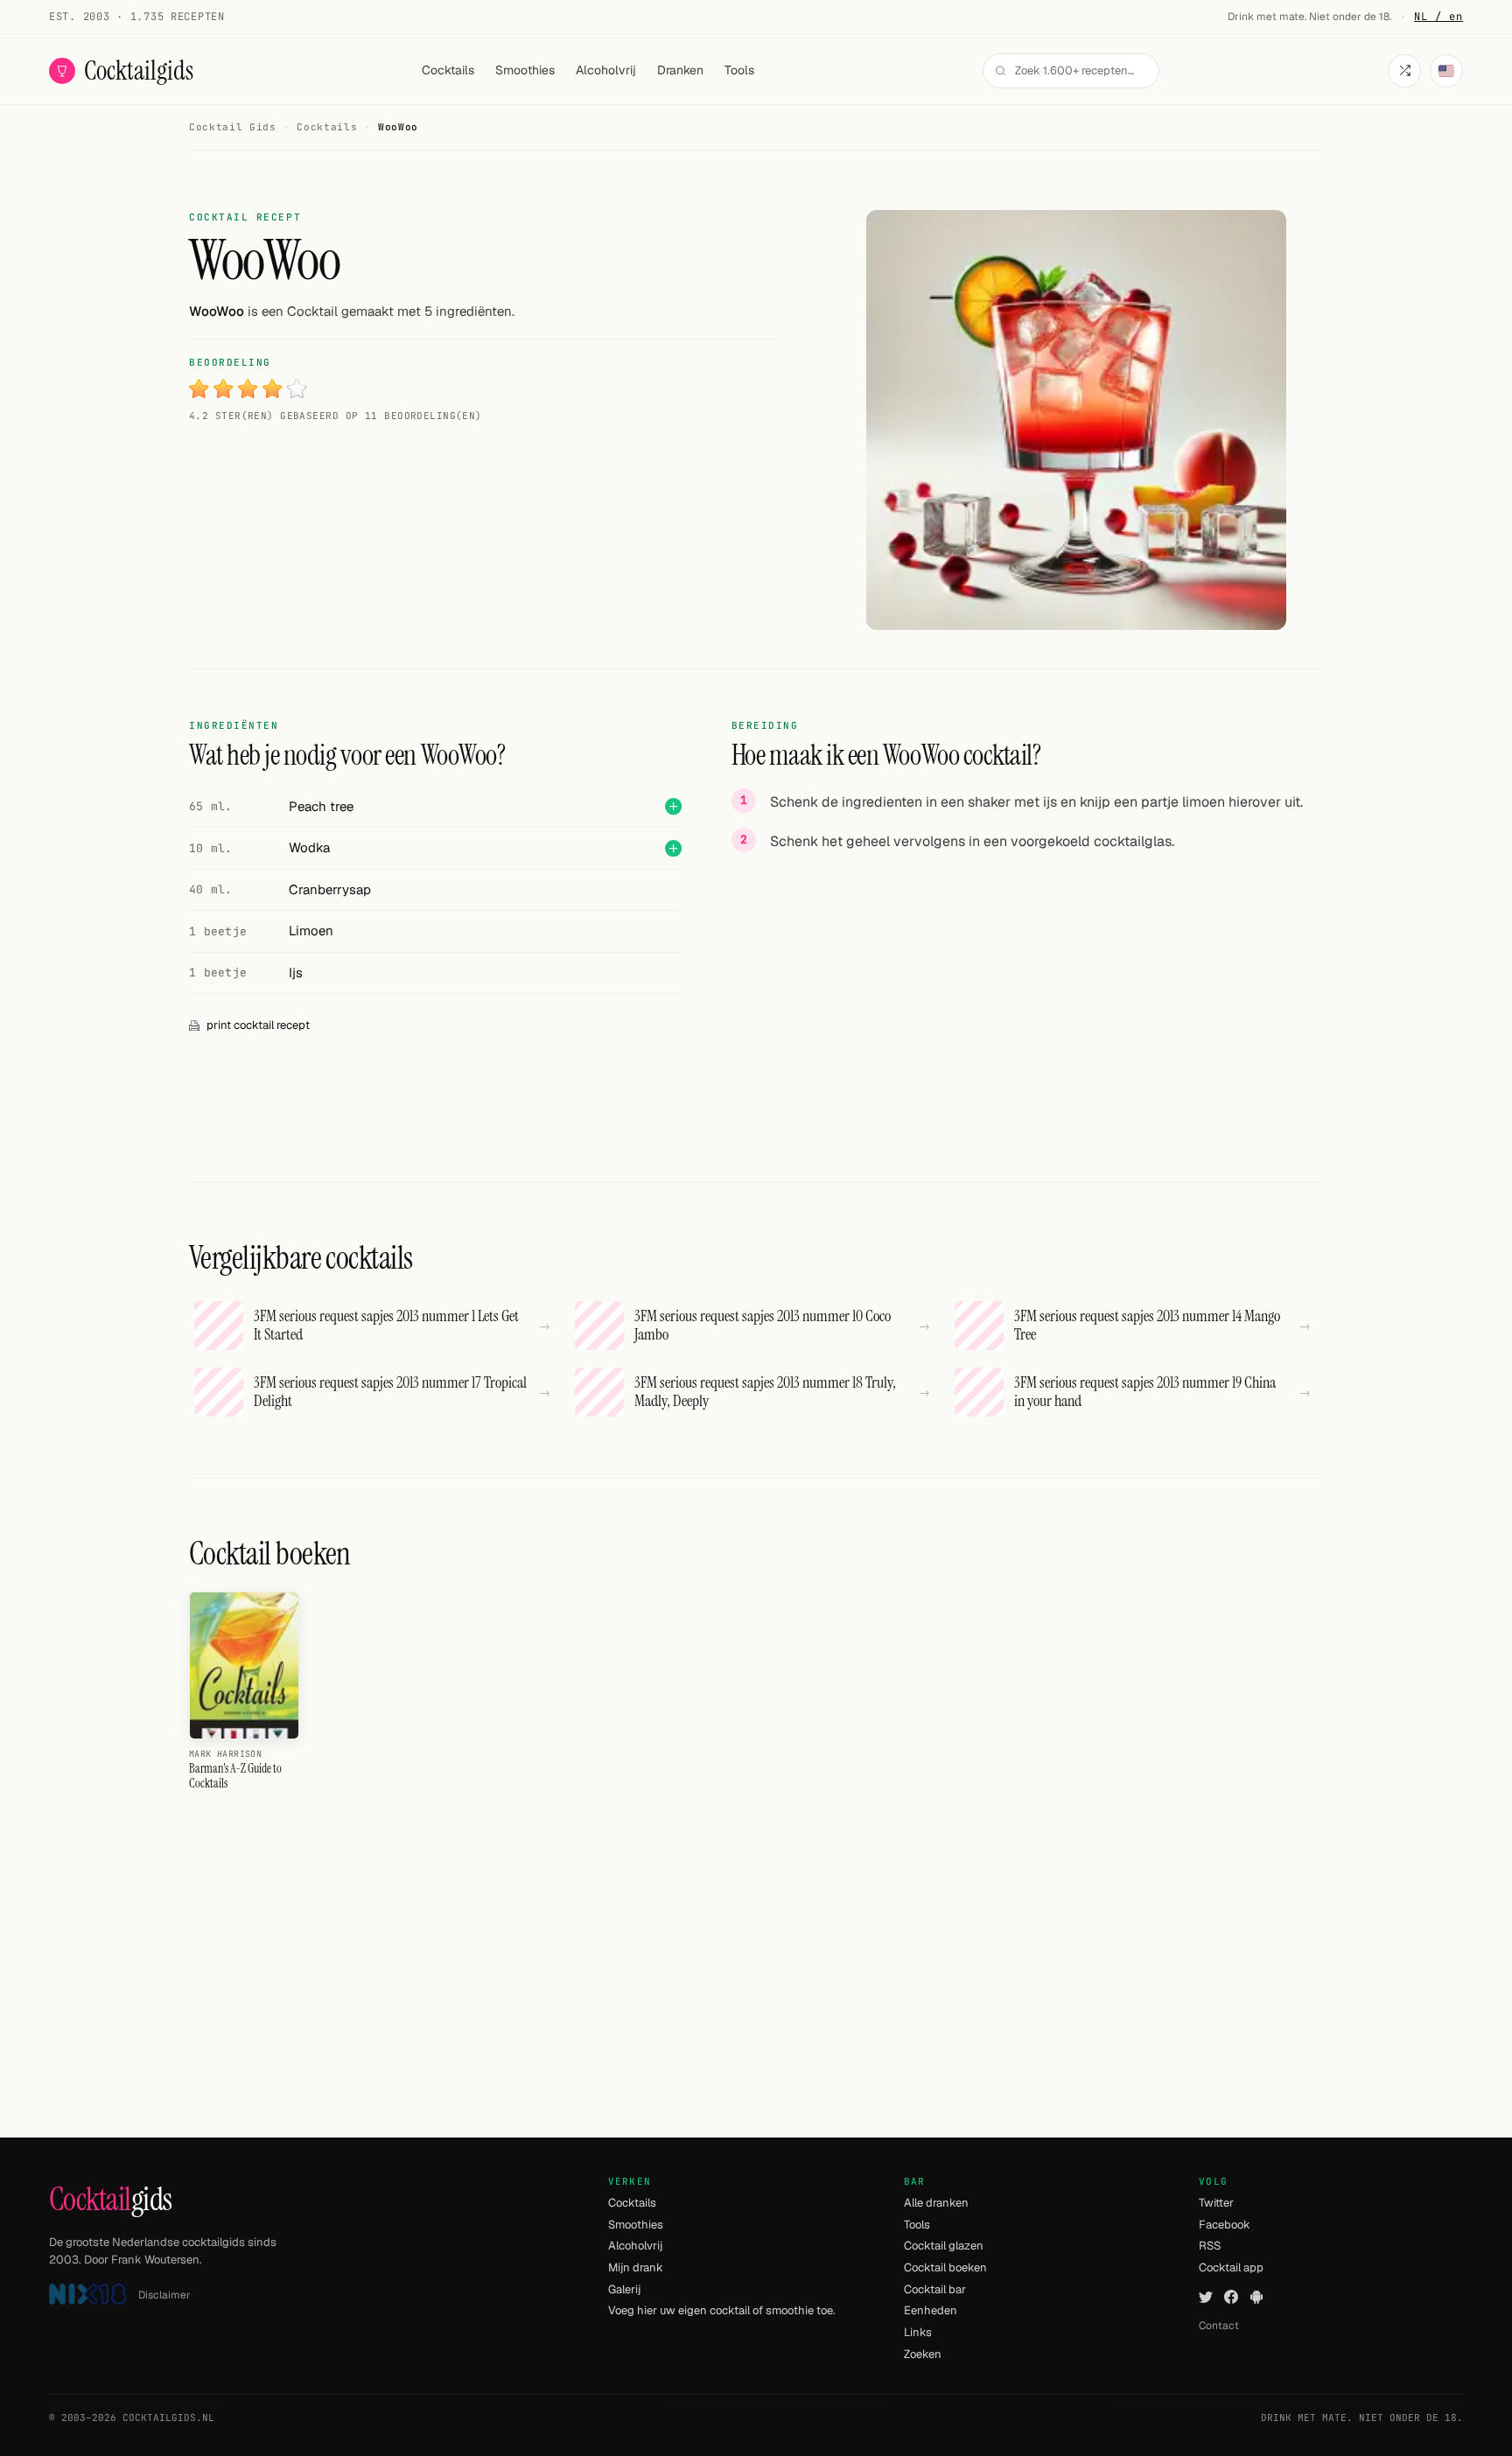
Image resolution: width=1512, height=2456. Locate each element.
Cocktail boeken (945, 2267)
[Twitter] (1206, 2297)
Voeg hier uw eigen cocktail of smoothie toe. (722, 2310)
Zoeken (923, 2354)
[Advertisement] (1027, 990)
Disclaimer (164, 2295)
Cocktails (448, 70)
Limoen (311, 931)
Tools (739, 70)
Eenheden (931, 2310)
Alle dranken (936, 2203)
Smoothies (525, 70)
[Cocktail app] (1256, 2297)
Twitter (1216, 2203)
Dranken (680, 70)
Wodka (309, 847)
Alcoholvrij (606, 70)
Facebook (1225, 2225)
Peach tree (321, 806)
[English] (1446, 71)
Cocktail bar (935, 2289)
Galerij (624, 2289)
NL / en (1438, 17)
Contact (1219, 2326)
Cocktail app (1231, 2267)
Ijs (296, 973)
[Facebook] (1231, 2297)
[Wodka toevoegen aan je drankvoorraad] (673, 848)
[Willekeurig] (1404, 71)
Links (918, 2332)
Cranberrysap (330, 889)
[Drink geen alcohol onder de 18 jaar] (87, 2295)
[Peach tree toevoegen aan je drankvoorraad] (673, 806)
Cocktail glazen (944, 2246)
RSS (1210, 2246)
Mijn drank (636, 2267)
